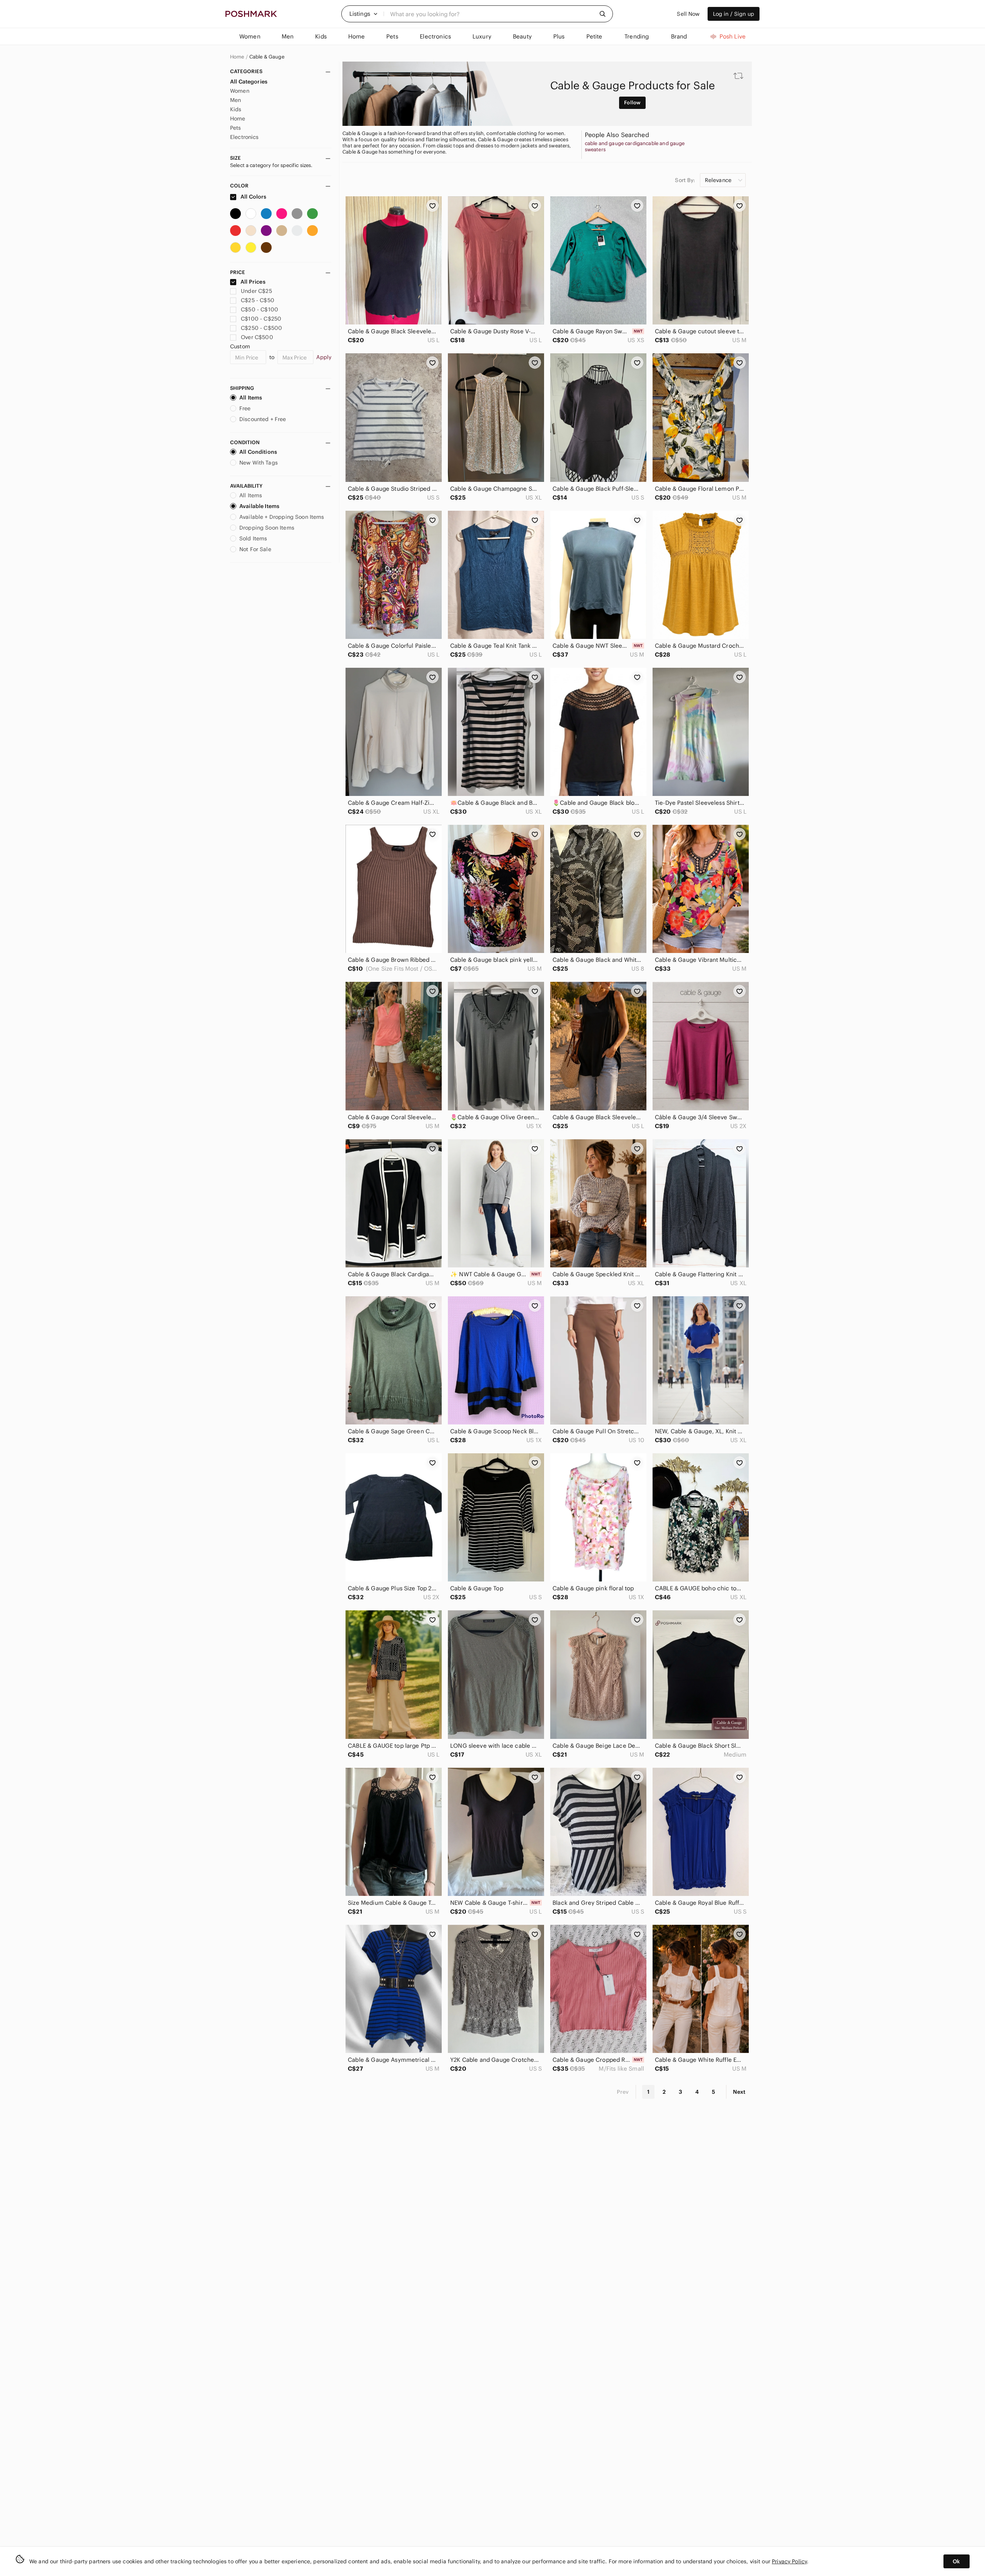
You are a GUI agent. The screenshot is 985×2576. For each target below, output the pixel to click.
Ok (956, 2561)
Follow (632, 103)
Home (237, 57)
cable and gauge (665, 144)
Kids (236, 109)
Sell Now (688, 14)
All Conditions (258, 452)
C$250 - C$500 (261, 328)
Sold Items (253, 538)
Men (235, 100)
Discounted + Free (263, 419)
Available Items (259, 506)
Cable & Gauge (267, 57)
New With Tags (259, 463)
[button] (364, 14)
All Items (251, 398)
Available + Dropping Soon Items (282, 517)
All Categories (249, 82)
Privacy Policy (789, 2561)
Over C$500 (257, 337)
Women (240, 91)
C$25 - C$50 (258, 300)
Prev (623, 2092)
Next (739, 2092)
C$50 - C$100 (260, 309)
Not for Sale (255, 549)
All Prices (253, 282)
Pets (236, 128)
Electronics (245, 137)
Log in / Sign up (734, 14)
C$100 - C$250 (261, 319)
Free (245, 408)
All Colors (253, 197)
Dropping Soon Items (267, 528)
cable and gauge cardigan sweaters (615, 147)
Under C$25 (256, 291)
